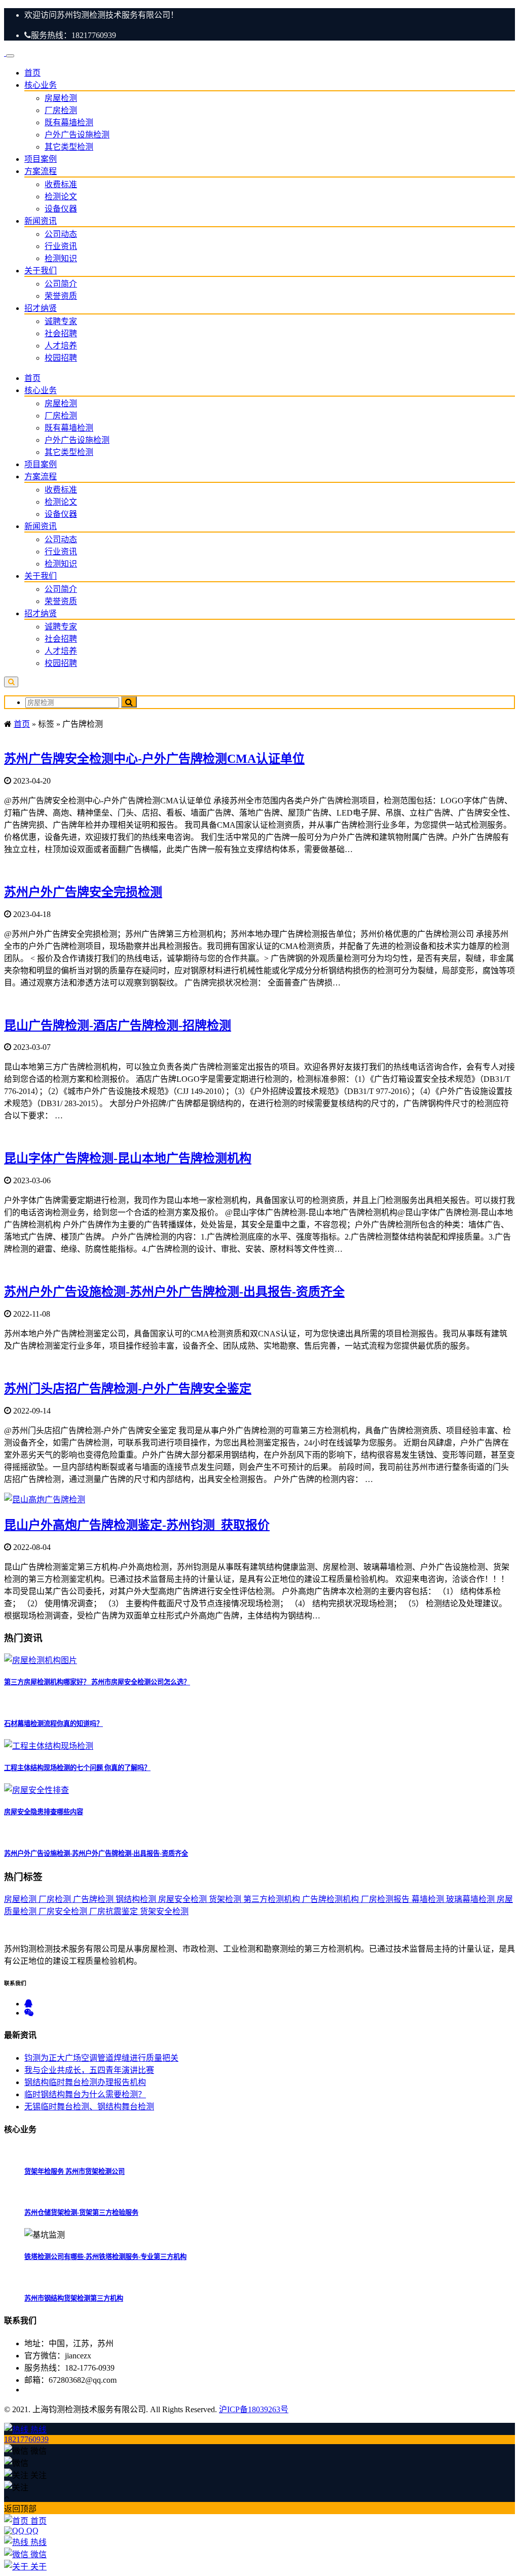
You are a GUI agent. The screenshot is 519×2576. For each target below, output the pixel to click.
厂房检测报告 (386, 1899)
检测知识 (61, 258)
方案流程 (41, 171)
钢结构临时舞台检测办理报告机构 (85, 2082)
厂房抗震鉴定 (115, 1911)
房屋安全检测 (183, 1899)
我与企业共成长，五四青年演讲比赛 (89, 2070)
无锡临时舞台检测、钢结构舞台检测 (89, 2107)
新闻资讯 (41, 221)
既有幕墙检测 (69, 122)
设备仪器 (61, 209)
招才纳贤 (41, 308)
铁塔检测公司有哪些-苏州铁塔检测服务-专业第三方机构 (105, 2257)
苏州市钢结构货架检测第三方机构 (74, 2298)
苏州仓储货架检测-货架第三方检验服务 (81, 2213)
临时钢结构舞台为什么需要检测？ (85, 2094)
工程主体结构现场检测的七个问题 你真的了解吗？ (77, 1768)
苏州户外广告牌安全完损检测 (83, 892)
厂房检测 (61, 110)
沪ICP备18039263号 (254, 2409)
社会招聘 (61, 333)
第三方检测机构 (273, 1899)
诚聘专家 (61, 321)
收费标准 (61, 184)
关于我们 (41, 271)
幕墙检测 (429, 1899)
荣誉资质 (61, 296)
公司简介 (61, 284)
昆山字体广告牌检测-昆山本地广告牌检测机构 (128, 1158)
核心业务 (41, 85)
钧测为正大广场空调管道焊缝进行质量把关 (101, 2058)
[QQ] (28, 2004)
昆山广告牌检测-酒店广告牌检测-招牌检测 (118, 1026)
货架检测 (226, 1899)
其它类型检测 (69, 147)
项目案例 (41, 159)
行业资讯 (61, 246)
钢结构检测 (137, 1899)
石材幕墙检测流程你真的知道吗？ (53, 1724)
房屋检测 (61, 98)
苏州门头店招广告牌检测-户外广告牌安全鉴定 (128, 1389)
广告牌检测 (94, 1899)
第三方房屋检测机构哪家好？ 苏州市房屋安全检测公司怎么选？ (97, 1682)
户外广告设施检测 (77, 135)
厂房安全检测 (64, 1911)
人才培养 (61, 346)
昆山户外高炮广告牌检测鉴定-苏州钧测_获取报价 (137, 1525)
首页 (32, 73)
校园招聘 (61, 358)
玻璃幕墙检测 (471, 1899)
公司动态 (61, 234)
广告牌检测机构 (331, 1899)
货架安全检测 (164, 1911)
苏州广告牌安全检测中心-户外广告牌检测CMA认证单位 (154, 759)
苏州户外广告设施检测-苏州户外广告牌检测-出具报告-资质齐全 (174, 1292)
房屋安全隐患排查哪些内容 (44, 1812)
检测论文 (61, 197)
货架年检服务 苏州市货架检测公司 (75, 2172)
